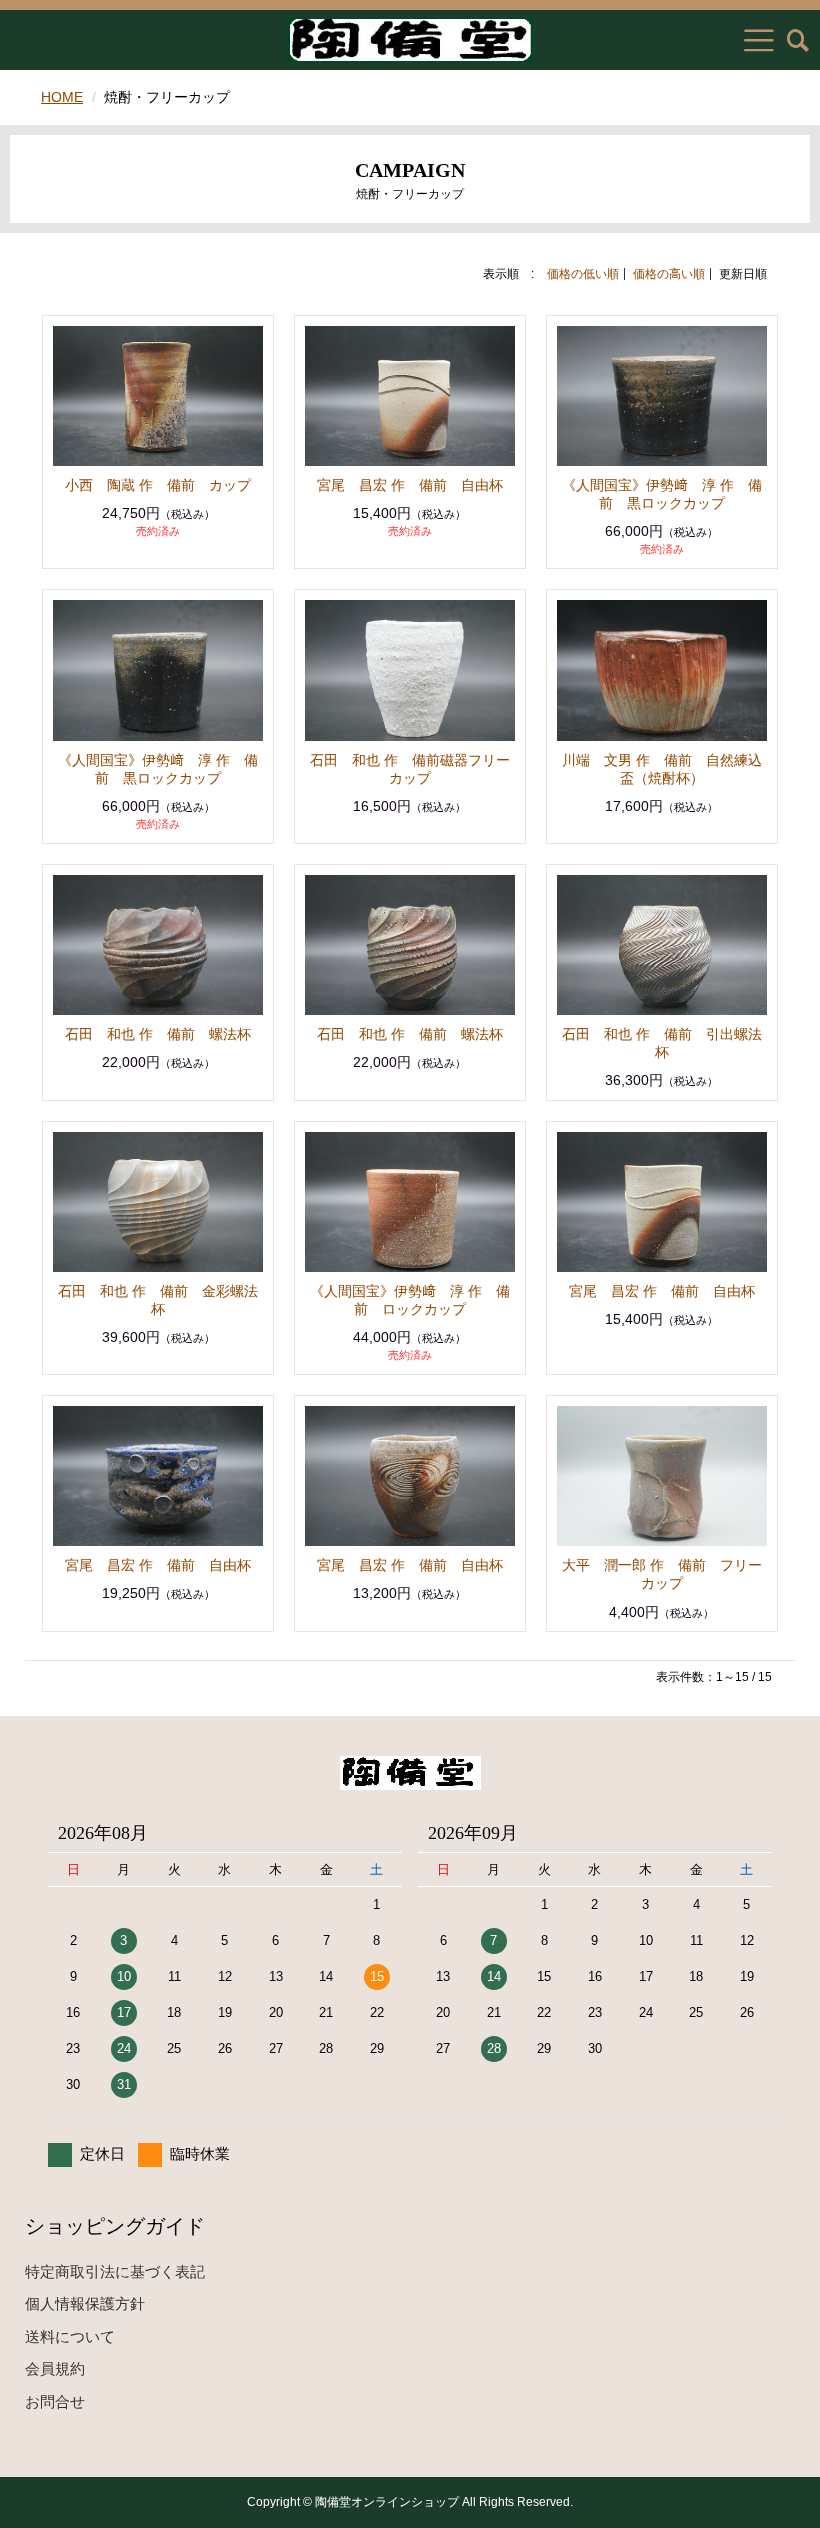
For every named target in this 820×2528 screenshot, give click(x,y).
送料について (70, 2336)
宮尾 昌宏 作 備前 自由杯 (410, 485)
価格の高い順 (669, 274)
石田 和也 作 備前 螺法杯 (158, 1034)
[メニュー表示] (759, 40)
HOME (62, 97)
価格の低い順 (583, 274)
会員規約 (55, 2368)
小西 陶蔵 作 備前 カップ (158, 485)
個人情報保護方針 (85, 2303)
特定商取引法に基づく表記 (115, 2271)
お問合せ (55, 2401)
